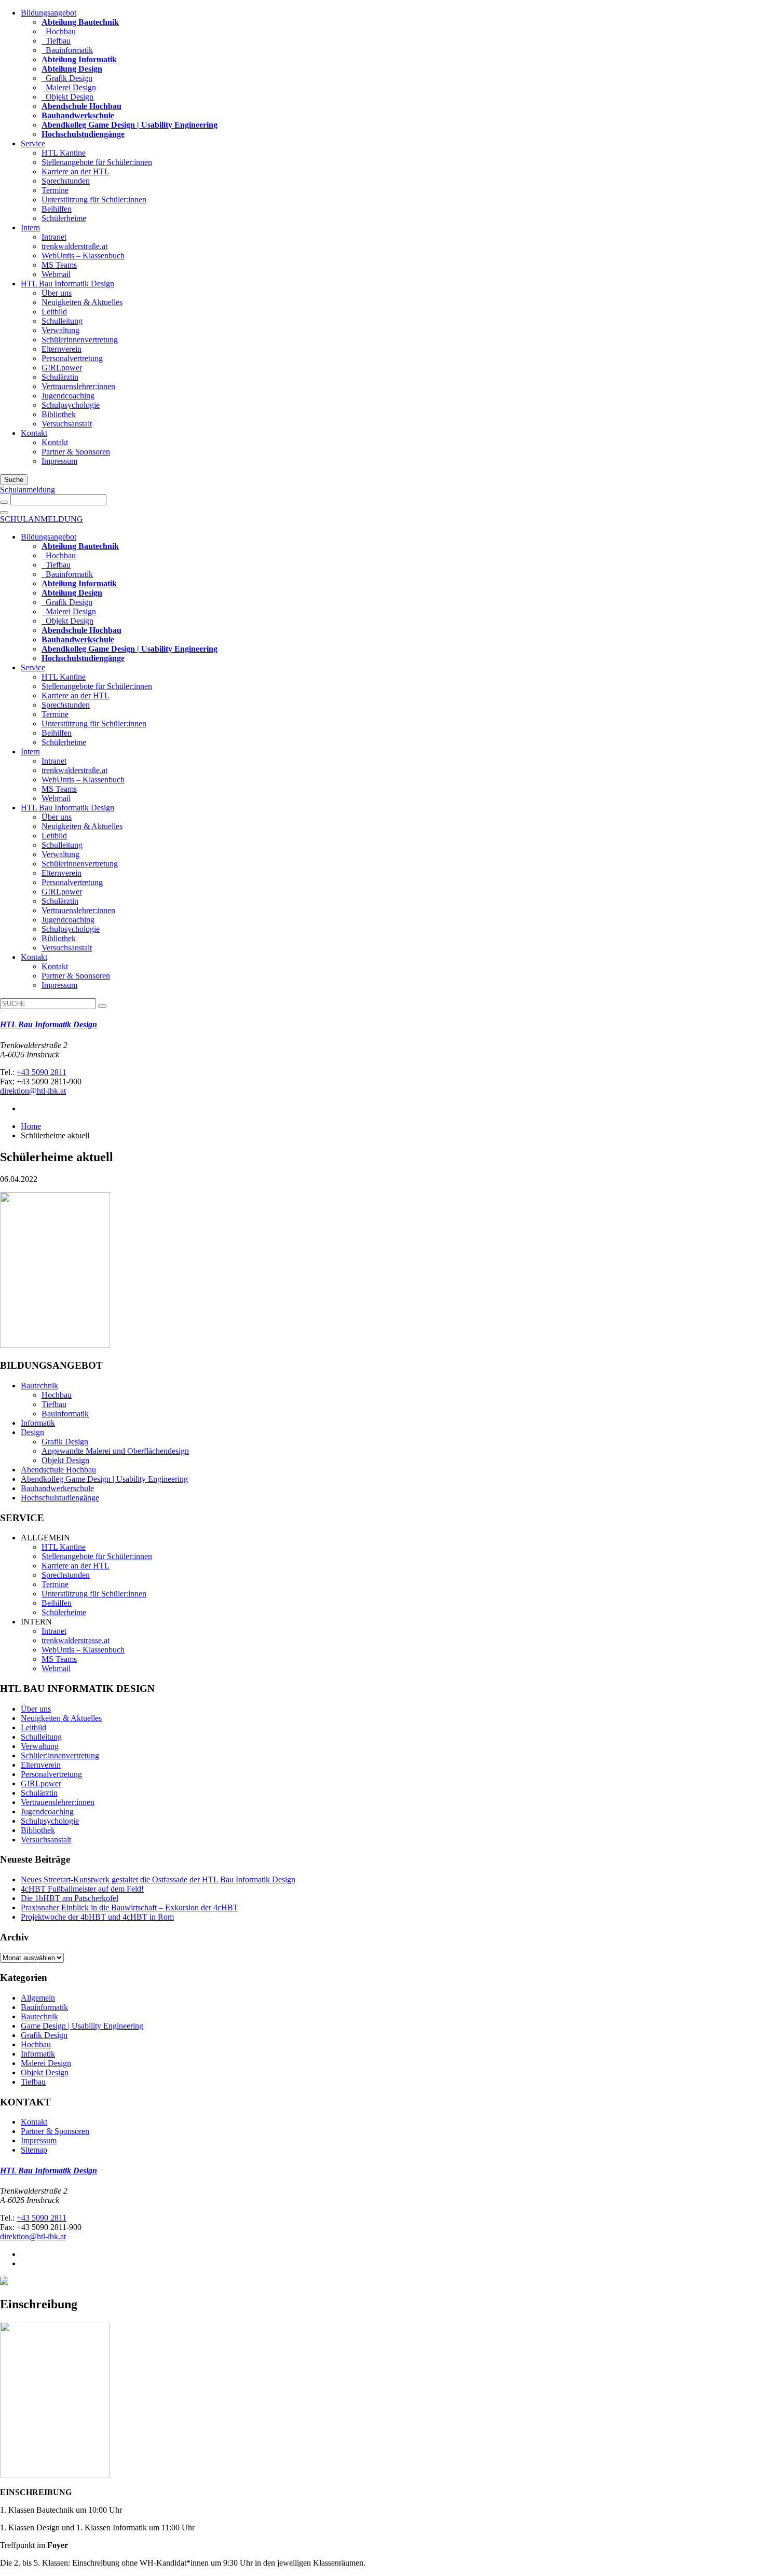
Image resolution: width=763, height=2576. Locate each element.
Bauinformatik (67, 50)
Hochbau (59, 31)
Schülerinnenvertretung (80, 340)
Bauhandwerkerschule (57, 1488)
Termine (55, 190)
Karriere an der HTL (76, 171)
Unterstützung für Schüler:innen (94, 199)
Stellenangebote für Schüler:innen (97, 162)
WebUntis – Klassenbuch (83, 256)
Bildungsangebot (49, 13)
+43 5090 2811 (42, 1072)
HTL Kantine (64, 153)
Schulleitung (62, 321)
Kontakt (34, 433)
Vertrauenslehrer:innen (78, 386)
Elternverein (62, 349)
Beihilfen (57, 209)
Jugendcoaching (68, 396)
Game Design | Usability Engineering (82, 2026)
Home (31, 1126)
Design (32, 1432)
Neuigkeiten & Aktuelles (82, 302)
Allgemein (38, 1998)
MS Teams (59, 265)
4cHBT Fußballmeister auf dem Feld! (82, 1889)
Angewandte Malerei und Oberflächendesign (115, 1451)
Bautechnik (39, 1386)
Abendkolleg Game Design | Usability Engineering (104, 1479)
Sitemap (34, 2150)
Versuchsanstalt (67, 424)
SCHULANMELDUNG (42, 519)
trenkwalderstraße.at (74, 246)
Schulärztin (60, 377)
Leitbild (54, 312)
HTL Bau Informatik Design (67, 284)
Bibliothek (59, 414)
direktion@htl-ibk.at (33, 1091)
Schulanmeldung (28, 490)
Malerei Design (69, 87)
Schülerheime (64, 218)
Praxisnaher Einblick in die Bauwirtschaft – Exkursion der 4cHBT (130, 1907)
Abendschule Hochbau (58, 1470)
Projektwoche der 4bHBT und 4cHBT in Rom (97, 1917)
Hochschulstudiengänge (60, 1498)
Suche (14, 480)
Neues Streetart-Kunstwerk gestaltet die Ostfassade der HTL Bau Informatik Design (158, 1879)
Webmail (56, 274)
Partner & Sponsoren (76, 452)
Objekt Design (67, 97)
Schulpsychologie (71, 405)
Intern (30, 228)
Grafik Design (67, 78)
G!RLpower (62, 368)
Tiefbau (56, 41)
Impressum (59, 461)
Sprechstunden (66, 181)
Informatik (38, 1423)
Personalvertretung (72, 358)
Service (33, 143)
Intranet (54, 237)
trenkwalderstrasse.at (76, 1640)
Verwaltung (60, 330)
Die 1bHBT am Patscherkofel (70, 1898)
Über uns (57, 293)
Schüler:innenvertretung (60, 1755)
